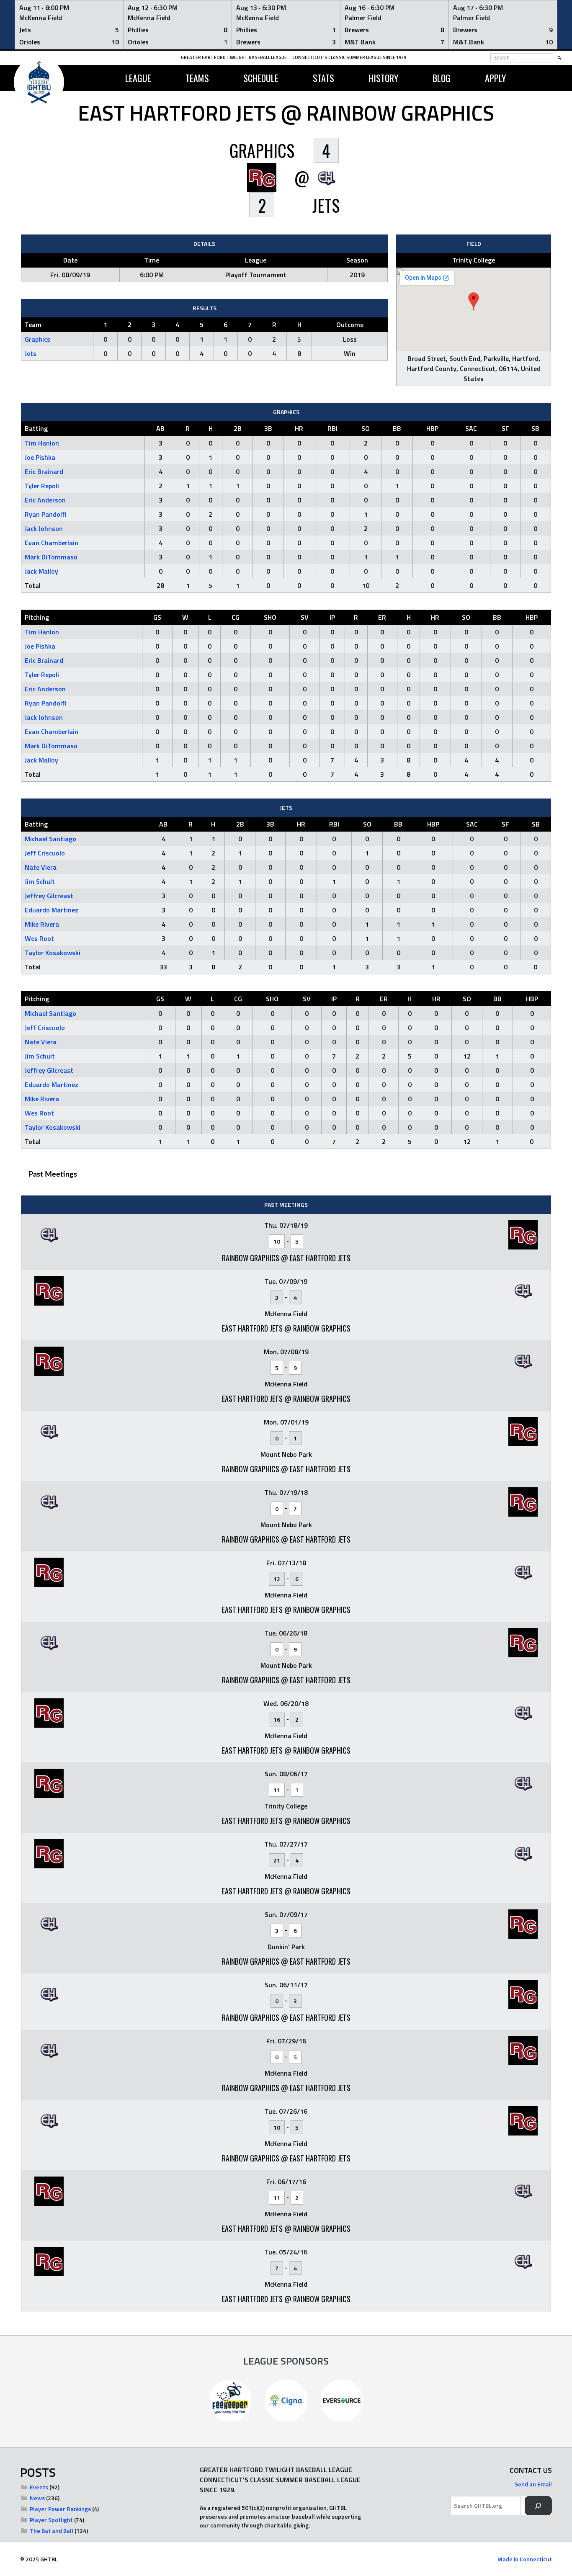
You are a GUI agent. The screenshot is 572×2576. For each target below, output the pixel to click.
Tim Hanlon (42, 443)
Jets (31, 353)
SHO (270, 617)
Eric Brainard (44, 471)
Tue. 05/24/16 (286, 2252)
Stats (323, 78)
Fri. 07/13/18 (286, 1563)
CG (236, 617)
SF (505, 428)
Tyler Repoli (42, 486)
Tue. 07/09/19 (286, 1281)
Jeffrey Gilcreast (49, 896)
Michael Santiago (50, 839)
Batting (36, 428)
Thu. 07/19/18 (286, 1492)
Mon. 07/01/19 (286, 1422)
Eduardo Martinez (52, 910)
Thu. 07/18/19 (286, 1225)
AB (160, 428)
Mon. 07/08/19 (286, 1352)
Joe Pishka (40, 457)
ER (382, 617)
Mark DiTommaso (51, 557)
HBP (432, 428)
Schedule (261, 78)
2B (238, 428)
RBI (332, 428)
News (37, 2498)
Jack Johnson (44, 528)
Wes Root (39, 938)
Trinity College (474, 260)
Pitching (37, 617)
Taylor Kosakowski (53, 953)
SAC (471, 428)
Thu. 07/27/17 (286, 1844)
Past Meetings (53, 1175)
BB (397, 428)
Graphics (37, 339)
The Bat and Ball (52, 2531)
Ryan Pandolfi (46, 514)
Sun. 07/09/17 (286, 1914)
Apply (495, 78)
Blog (442, 78)
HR (299, 428)
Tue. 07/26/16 (286, 2111)
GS (157, 617)
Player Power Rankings (60, 2509)
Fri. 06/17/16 (286, 2182)
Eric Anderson (45, 500)
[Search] (538, 2506)
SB (535, 428)
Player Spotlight (51, 2520)
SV (305, 617)
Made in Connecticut (525, 2559)
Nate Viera (41, 867)
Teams (197, 78)
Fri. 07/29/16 (286, 2041)
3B (268, 428)
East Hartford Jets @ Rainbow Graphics (286, 1328)
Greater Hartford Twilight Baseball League (234, 57)
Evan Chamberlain (52, 543)
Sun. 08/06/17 (286, 1774)
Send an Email (533, 2484)
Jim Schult (40, 881)
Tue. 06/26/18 (286, 1633)
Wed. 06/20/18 (286, 1703)
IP (332, 617)
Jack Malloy (41, 571)
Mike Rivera (42, 924)
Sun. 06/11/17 (286, 1985)
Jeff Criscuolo (45, 853)
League (138, 78)
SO (366, 428)
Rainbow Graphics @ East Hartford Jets (286, 1258)
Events (39, 2487)
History (383, 78)
